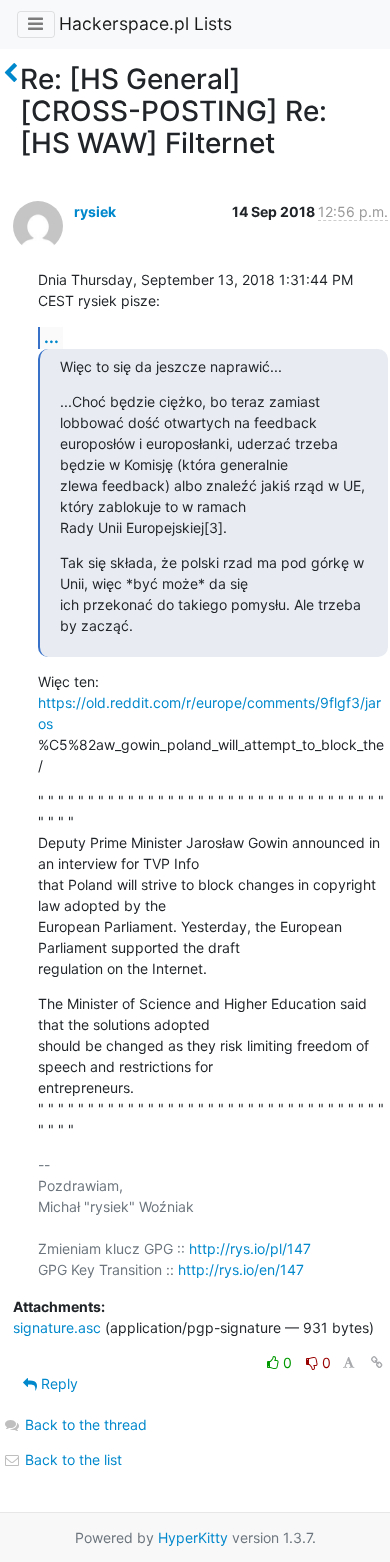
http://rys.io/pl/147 (250, 1248)
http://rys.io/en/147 (241, 1269)
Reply (57, 1383)
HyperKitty (193, 1537)
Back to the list (71, 1459)
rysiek (95, 211)
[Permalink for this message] (377, 1362)
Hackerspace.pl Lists (145, 23)
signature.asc (57, 1327)
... (51, 337)
